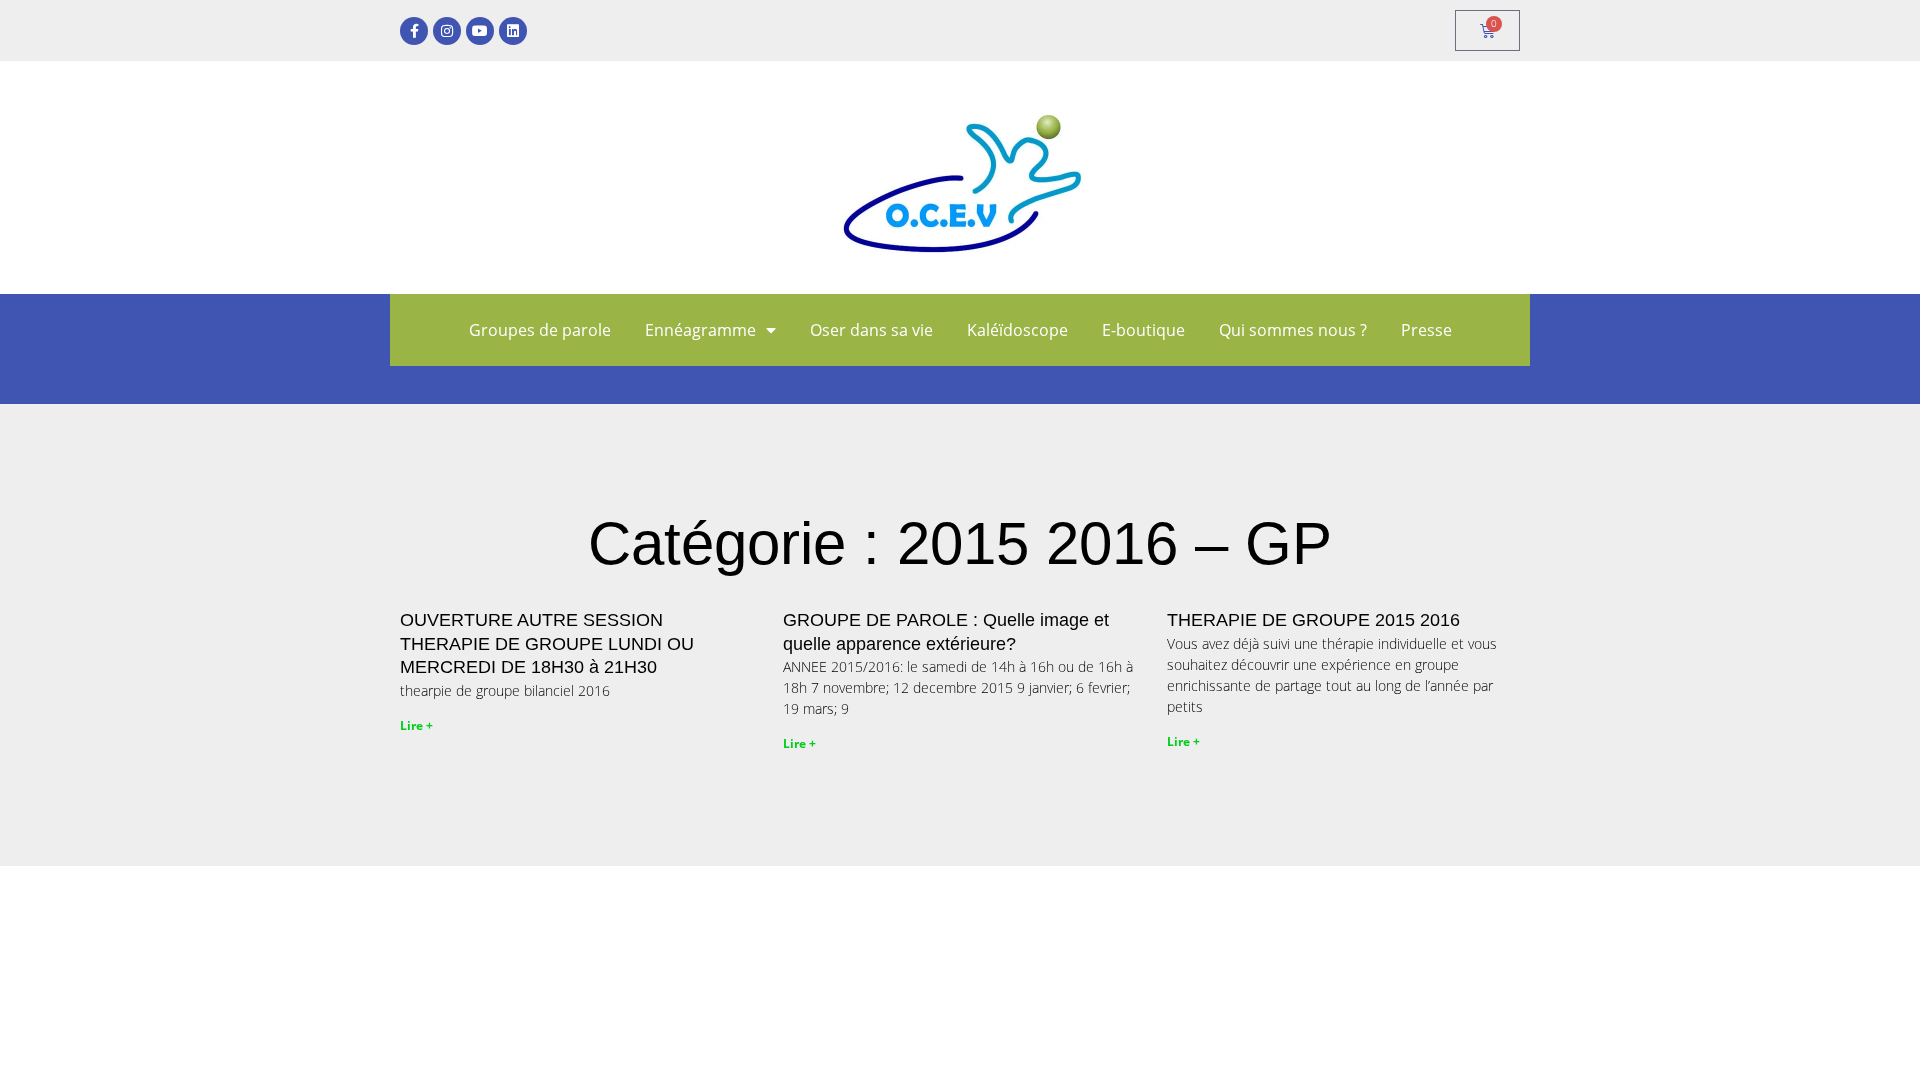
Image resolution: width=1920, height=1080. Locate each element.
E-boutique (1143, 330)
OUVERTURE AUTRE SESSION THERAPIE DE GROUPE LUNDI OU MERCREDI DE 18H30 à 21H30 (547, 643)
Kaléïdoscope (1017, 330)
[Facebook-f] (414, 31)
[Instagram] (447, 31)
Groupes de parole (540, 330)
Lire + (416, 725)
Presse (1426, 330)
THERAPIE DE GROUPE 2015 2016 (1313, 620)
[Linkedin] (513, 31)
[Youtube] (480, 31)
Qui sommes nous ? (1293, 330)
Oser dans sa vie (871, 330)
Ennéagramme (700, 330)
